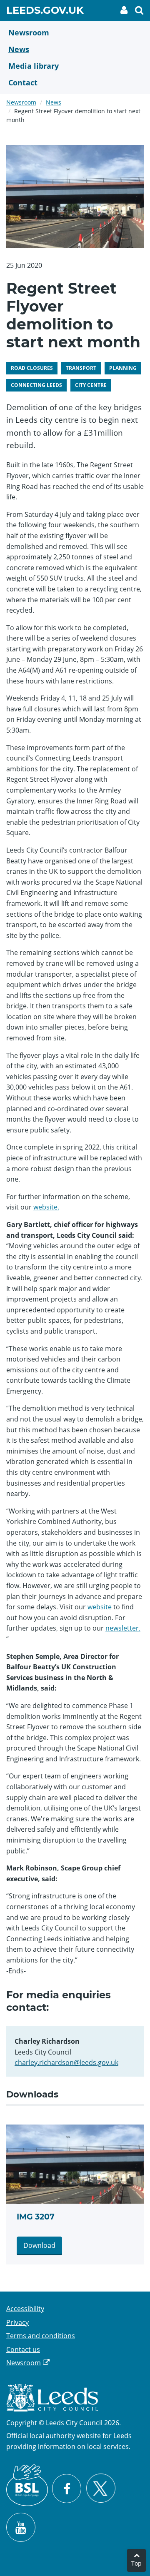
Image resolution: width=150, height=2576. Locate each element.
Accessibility (25, 2309)
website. (46, 1207)
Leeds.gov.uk (45, 12)
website (99, 1607)
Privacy (17, 2322)
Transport (81, 368)
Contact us (23, 2349)
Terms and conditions (41, 2336)
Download (39, 2245)
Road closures (32, 368)
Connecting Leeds (36, 385)
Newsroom (21, 102)
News (54, 102)
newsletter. (123, 1628)
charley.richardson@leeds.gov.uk (66, 2062)
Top (136, 2563)
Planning (123, 368)
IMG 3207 (36, 2217)
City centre (91, 385)
